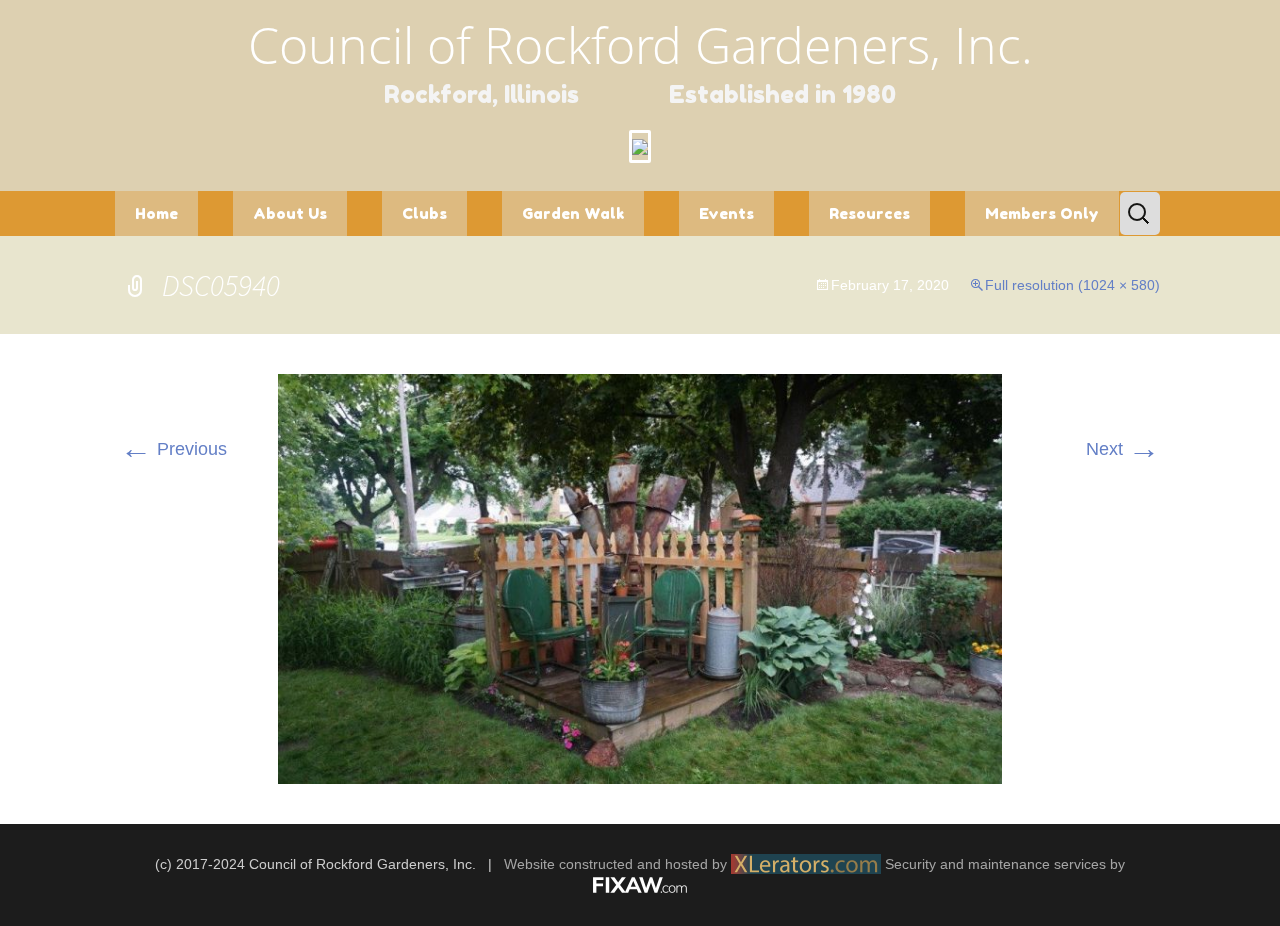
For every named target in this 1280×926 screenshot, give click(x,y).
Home (156, 213)
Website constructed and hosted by (617, 864)
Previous (173, 449)
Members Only (1042, 213)
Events (726, 213)
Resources (869, 213)
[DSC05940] (640, 578)
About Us (290, 213)
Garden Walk (573, 213)
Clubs (424, 213)
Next (1123, 449)
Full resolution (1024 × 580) (1072, 285)
